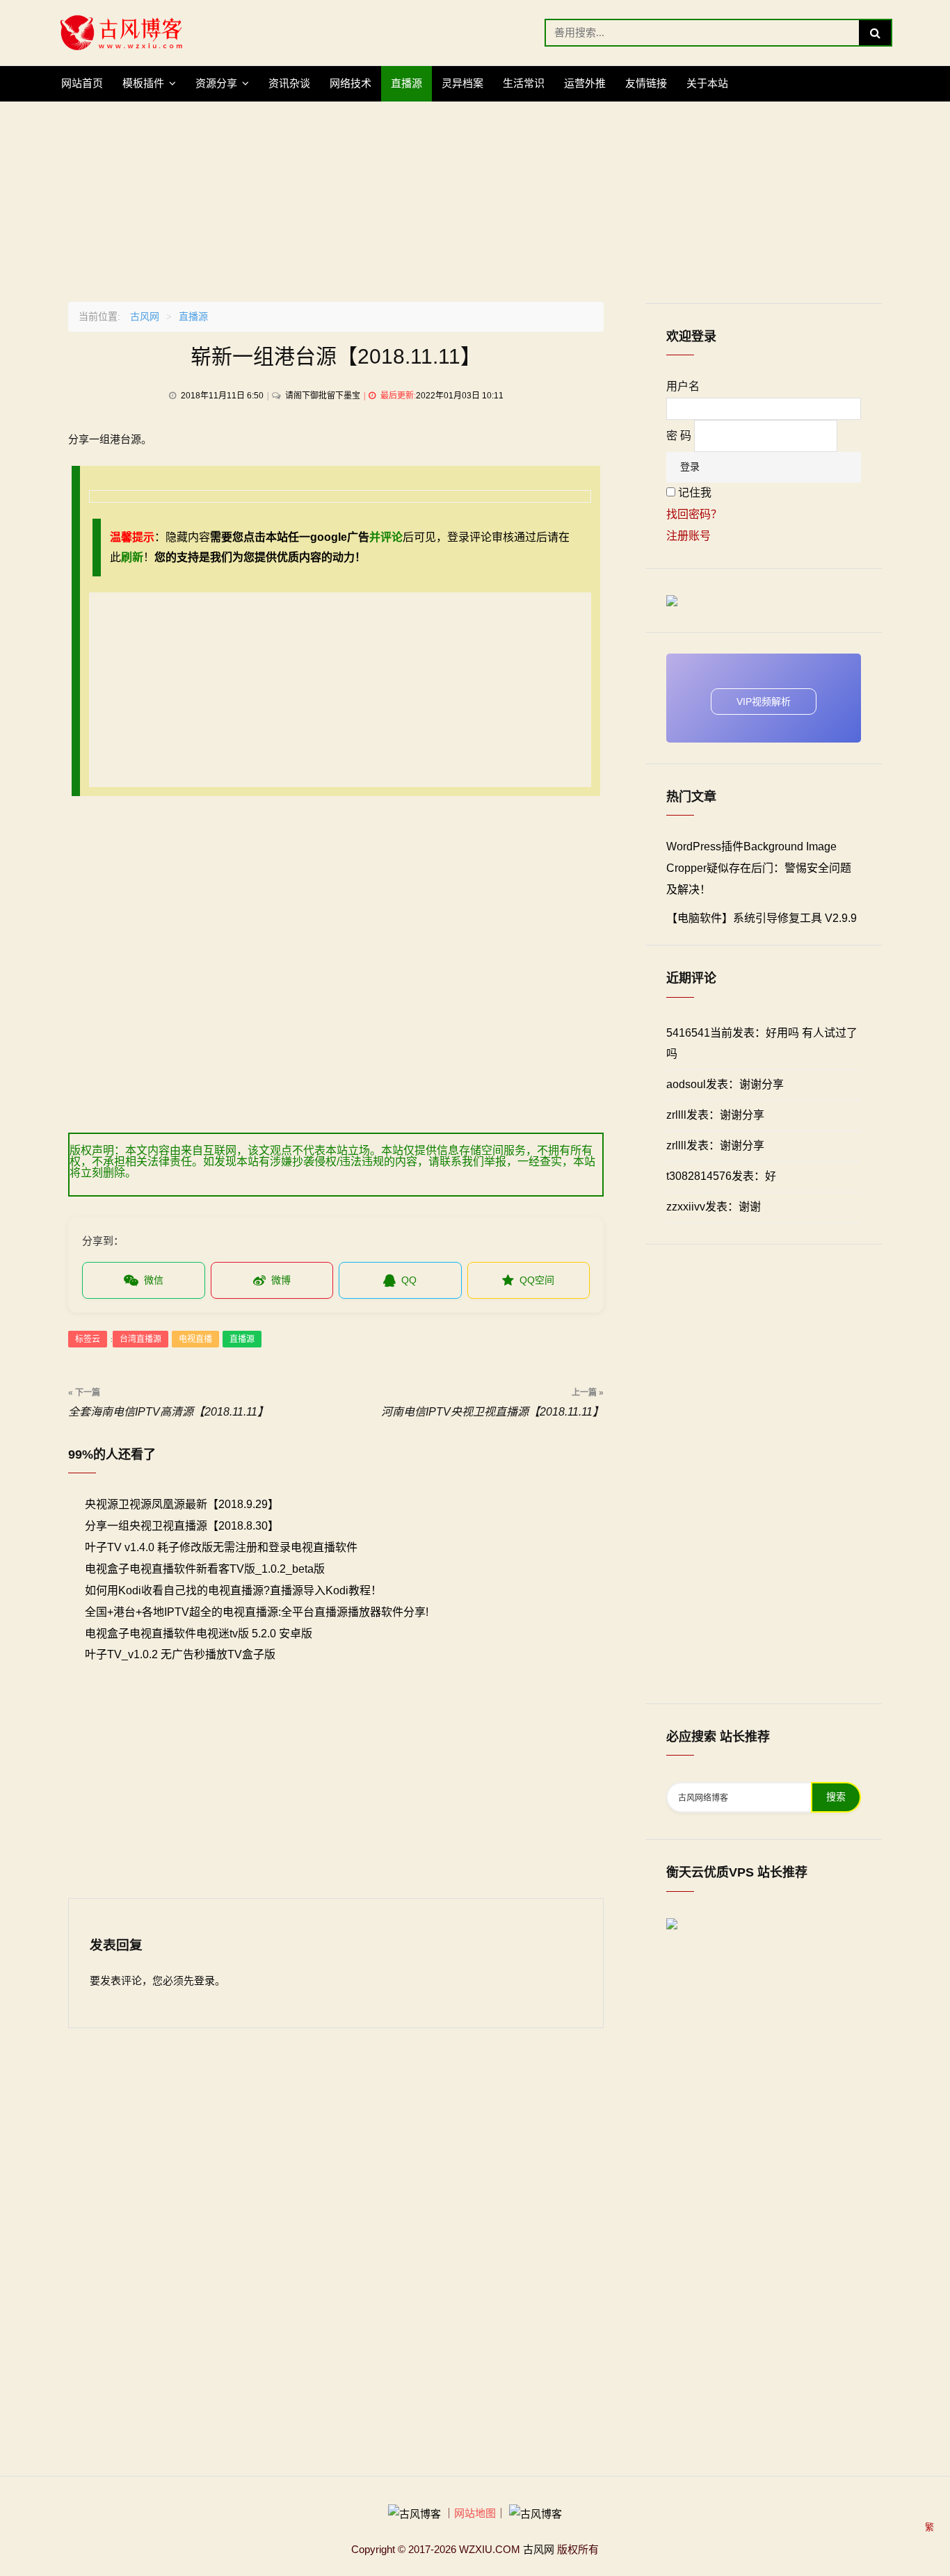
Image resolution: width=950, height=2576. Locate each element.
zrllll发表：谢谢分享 (715, 1115)
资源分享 (216, 83)
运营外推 (585, 83)
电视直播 (195, 1339)
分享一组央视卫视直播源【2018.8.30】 (182, 1526)
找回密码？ (694, 514)
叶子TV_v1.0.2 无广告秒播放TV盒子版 (180, 1654)
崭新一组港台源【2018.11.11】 (336, 356)
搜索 (836, 1797)
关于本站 (707, 83)
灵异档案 (462, 83)
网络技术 (351, 83)
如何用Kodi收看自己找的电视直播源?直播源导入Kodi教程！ (233, 1590)
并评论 (386, 537)
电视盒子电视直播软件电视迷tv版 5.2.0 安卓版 (199, 1634)
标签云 (88, 1339)
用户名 (683, 386)
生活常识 (524, 83)
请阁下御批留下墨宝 (323, 396)
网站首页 (82, 83)
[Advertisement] (475, 199)
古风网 (145, 316)
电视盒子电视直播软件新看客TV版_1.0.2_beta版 (205, 1569)
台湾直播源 (140, 1339)
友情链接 (646, 83)
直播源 (406, 83)
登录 (204, 1980)
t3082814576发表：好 (721, 1176)
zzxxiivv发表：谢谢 (714, 1207)
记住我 (695, 493)
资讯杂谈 (289, 83)
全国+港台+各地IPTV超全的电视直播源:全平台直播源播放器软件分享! (257, 1612)
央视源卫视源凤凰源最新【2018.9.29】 (182, 1504)
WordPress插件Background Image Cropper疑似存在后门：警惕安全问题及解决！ (759, 868)
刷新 (132, 557)
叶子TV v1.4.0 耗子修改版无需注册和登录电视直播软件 (221, 1547)
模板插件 (143, 83)
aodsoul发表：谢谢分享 (725, 1084)
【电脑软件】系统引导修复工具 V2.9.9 (762, 918)
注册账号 (689, 536)
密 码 (679, 436)
